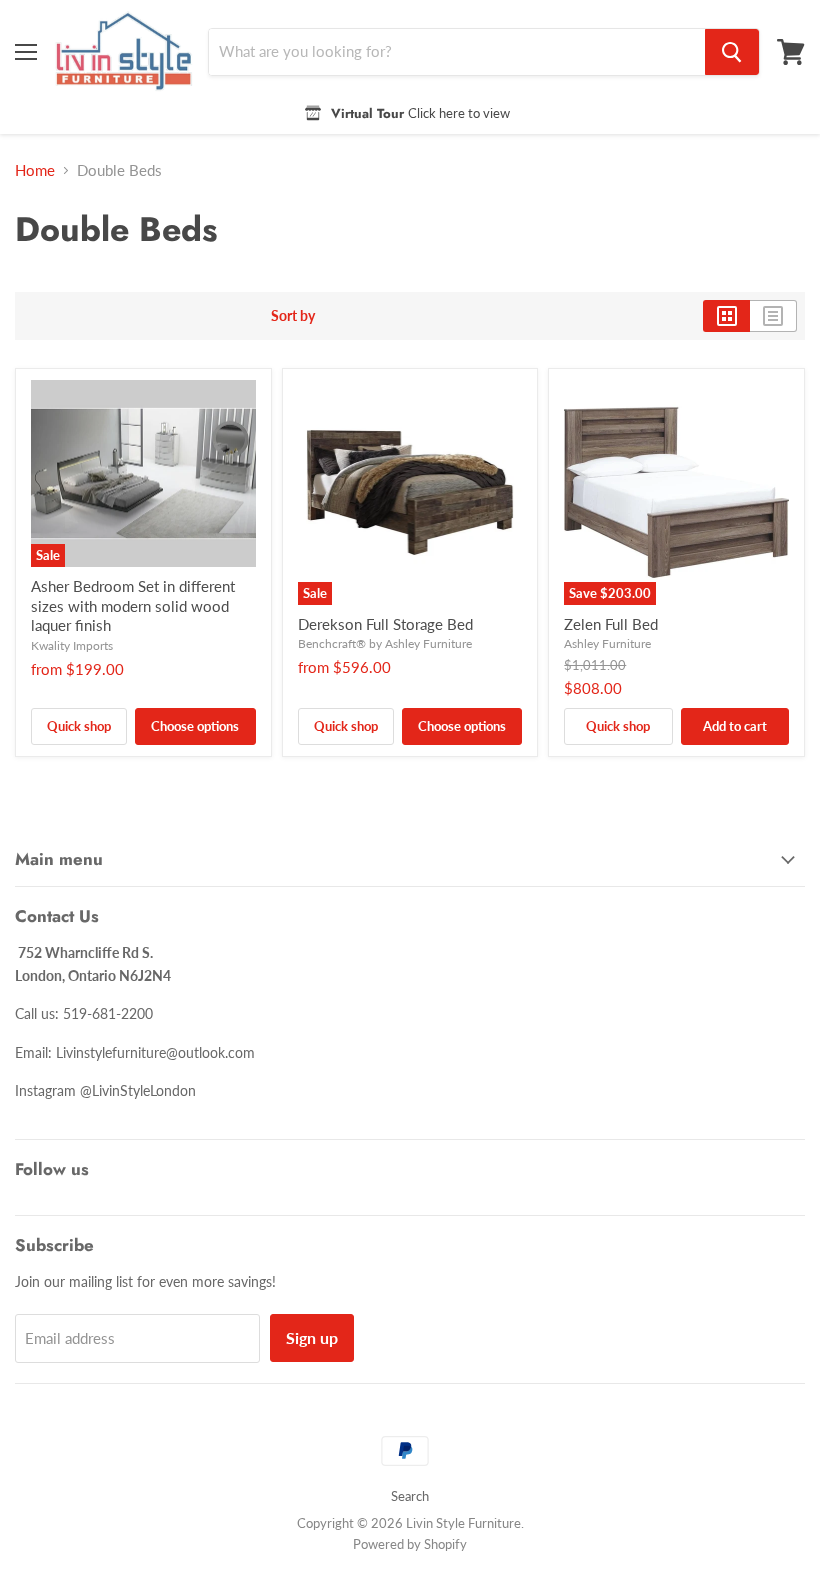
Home (35, 170)
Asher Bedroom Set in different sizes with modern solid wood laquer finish (133, 605)
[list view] (773, 316)
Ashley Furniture (607, 643)
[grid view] (726, 316)
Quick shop (79, 726)
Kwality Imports (72, 645)
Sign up (312, 1337)
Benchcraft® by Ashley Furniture (385, 643)
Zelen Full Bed (611, 624)
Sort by (293, 316)
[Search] (732, 52)
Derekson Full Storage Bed (385, 624)
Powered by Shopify (410, 1544)
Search (410, 1496)
